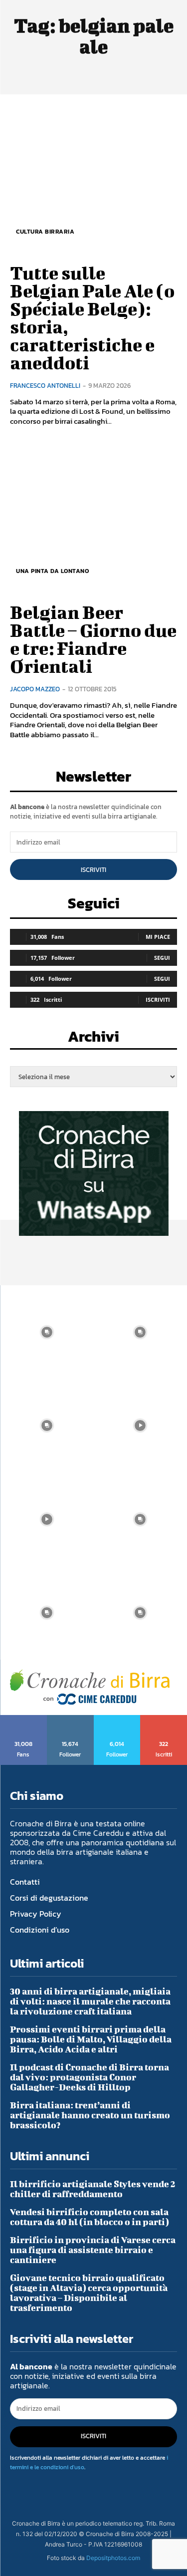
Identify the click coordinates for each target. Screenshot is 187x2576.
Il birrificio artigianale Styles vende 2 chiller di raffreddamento (93, 2189)
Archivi (93, 1039)
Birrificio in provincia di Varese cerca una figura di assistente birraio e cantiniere (93, 2250)
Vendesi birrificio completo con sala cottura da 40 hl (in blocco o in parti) (90, 2217)
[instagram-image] (47, 1332)
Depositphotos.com (113, 2558)
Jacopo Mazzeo (35, 689)
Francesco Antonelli (45, 386)
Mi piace (158, 937)
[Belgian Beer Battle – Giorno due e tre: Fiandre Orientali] (93, 517)
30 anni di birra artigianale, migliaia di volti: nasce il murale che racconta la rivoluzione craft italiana (90, 2001)
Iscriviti (93, 870)
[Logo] (90, 1687)
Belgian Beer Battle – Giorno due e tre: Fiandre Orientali (93, 639)
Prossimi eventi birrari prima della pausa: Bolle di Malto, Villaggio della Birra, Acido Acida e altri (91, 2039)
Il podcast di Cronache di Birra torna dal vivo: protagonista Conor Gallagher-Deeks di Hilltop (90, 2077)
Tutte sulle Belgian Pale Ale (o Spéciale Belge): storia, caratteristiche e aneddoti (92, 317)
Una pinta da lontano (52, 571)
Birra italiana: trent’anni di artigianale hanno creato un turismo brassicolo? (90, 2115)
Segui (162, 958)
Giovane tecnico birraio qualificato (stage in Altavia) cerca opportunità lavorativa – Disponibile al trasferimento (89, 2293)
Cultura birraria (45, 232)
